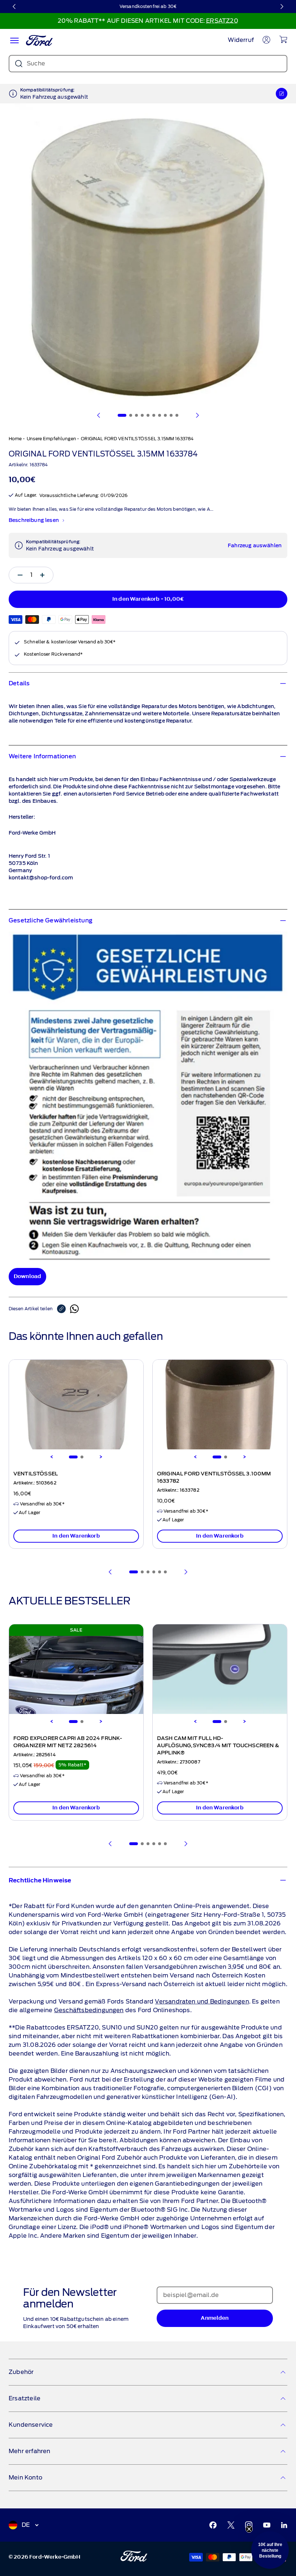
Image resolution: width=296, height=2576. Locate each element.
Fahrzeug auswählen (255, 546)
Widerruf (241, 40)
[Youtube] (267, 2525)
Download (27, 1276)
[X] (231, 2525)
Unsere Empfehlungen (51, 439)
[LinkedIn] (284, 2525)
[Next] (101, 1457)
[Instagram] (249, 2525)
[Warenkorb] (283, 39)
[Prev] (110, 1572)
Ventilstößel (36, 1474)
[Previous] (52, 1457)
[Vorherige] (14, 7)
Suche (36, 63)
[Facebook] (213, 2525)
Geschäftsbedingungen (89, 2010)
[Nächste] (282, 7)
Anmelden (215, 2318)
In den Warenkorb (76, 1536)
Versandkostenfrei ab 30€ (148, 6)
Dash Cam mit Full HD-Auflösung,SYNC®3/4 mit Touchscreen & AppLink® (218, 1746)
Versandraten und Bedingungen (202, 2001)
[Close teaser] (249, 2529)
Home (15, 439)
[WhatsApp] (74, 1309)
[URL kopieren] (64, 1309)
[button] (270, 2550)
